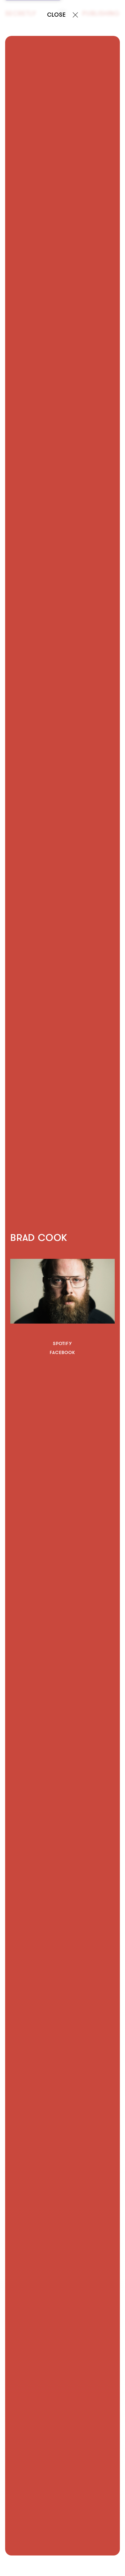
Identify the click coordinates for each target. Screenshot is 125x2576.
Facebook (62, 1352)
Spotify (63, 1343)
